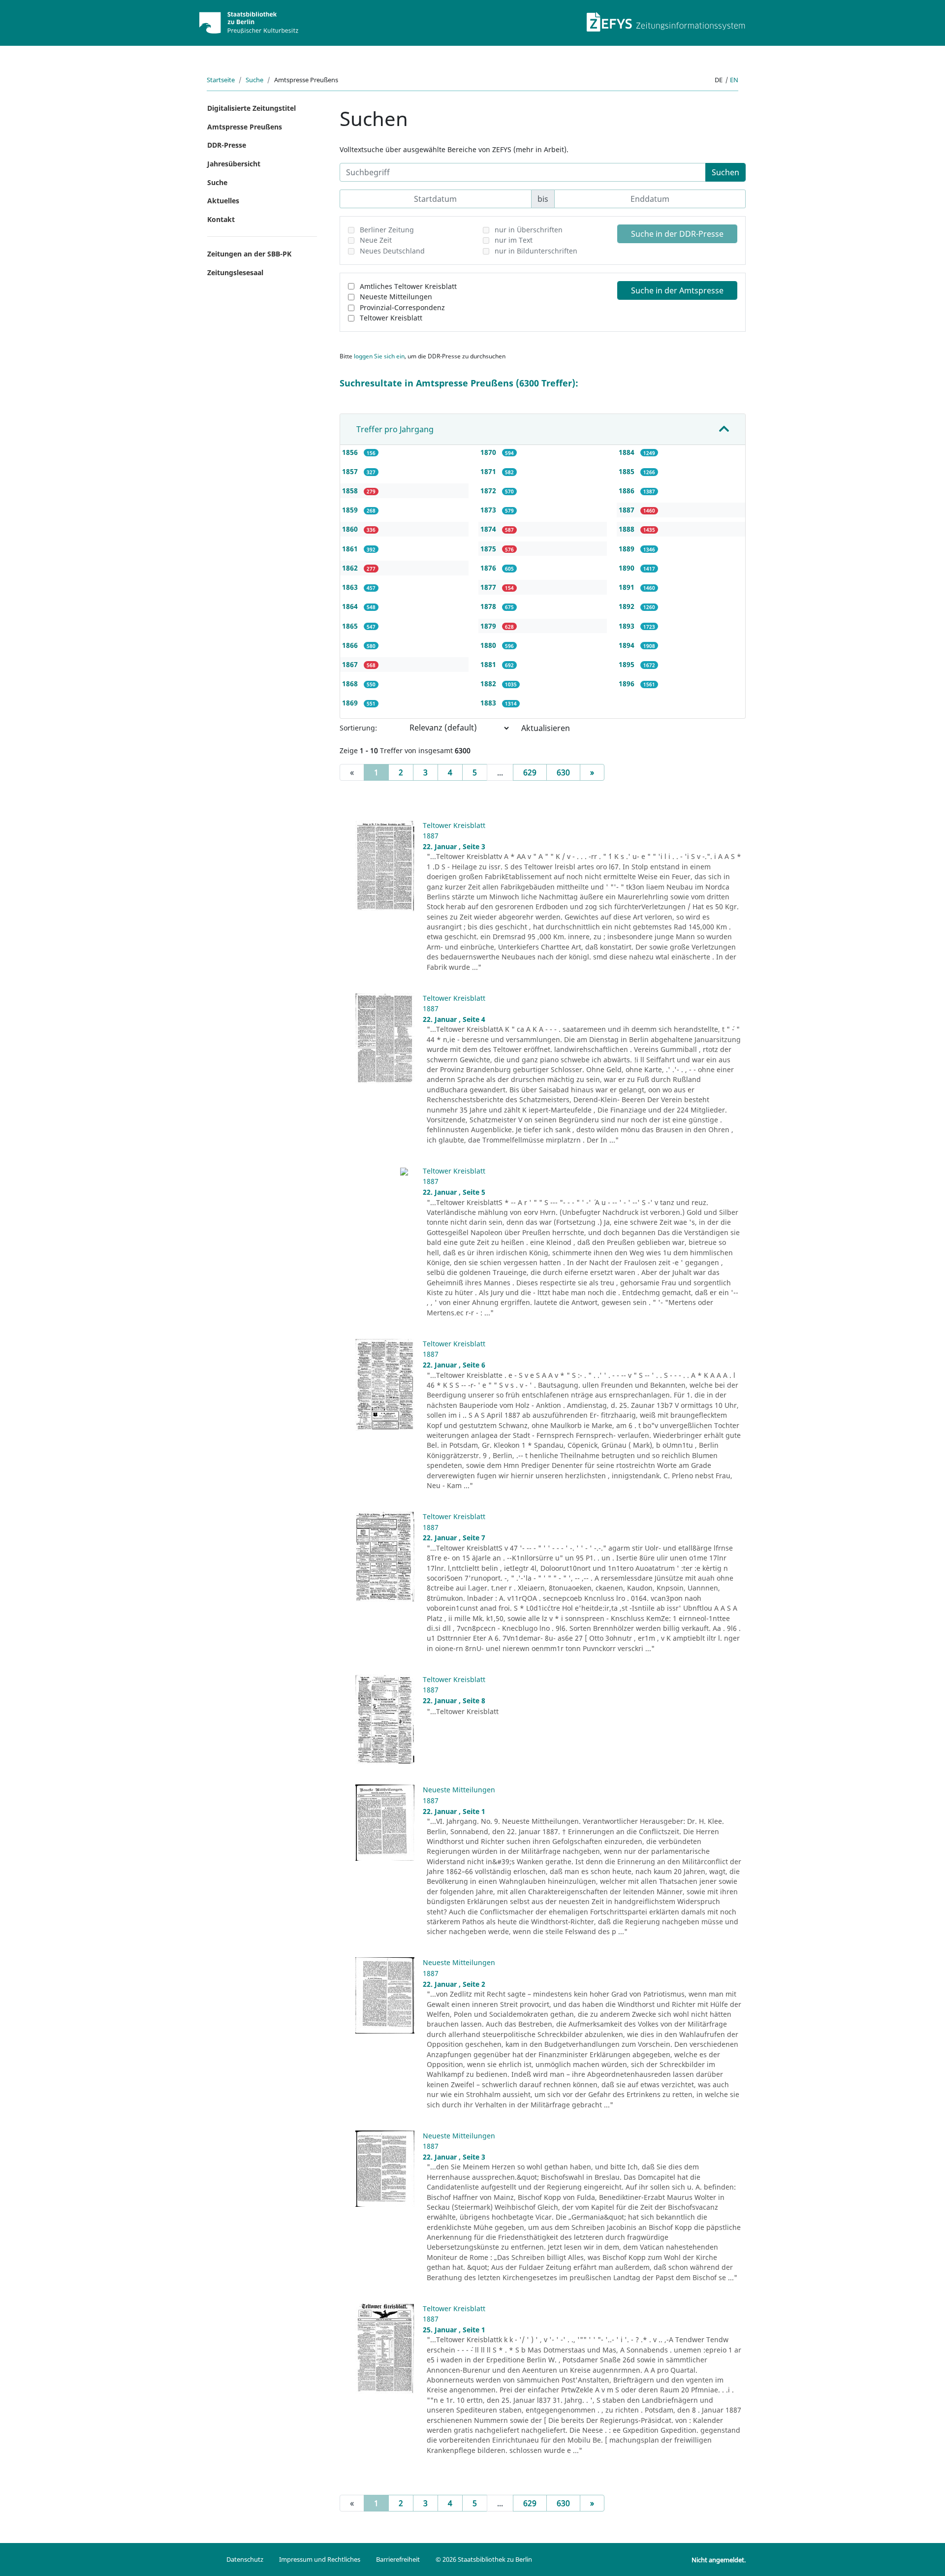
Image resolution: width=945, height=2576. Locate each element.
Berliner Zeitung (387, 230)
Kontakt (221, 219)
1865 (351, 626)
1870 (489, 452)
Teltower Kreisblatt (391, 318)
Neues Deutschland (392, 251)
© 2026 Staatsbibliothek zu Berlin (484, 2559)
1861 (351, 549)
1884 (628, 452)
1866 (351, 645)
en (734, 80)
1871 (489, 471)
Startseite (221, 80)
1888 (628, 529)
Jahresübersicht (234, 164)
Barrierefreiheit (398, 2559)
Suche (254, 80)
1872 (489, 491)
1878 (489, 606)
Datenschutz (245, 2559)
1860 (351, 529)
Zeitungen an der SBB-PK (249, 254)
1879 (489, 626)
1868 (351, 684)
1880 (489, 645)
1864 (351, 606)
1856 (351, 452)
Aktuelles (223, 201)
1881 (489, 664)
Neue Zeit (376, 240)
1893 (628, 626)
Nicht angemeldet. (719, 2560)
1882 (489, 684)
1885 (628, 471)
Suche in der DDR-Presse (677, 234)
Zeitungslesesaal (235, 272)
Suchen (725, 172)
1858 (351, 491)
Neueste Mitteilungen (396, 297)
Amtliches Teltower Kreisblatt (408, 286)
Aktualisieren (546, 728)
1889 (628, 549)
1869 (351, 703)
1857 (351, 471)
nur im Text (514, 240)
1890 (628, 568)
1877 (489, 587)
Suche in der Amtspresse (677, 290)
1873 (489, 510)
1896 (628, 684)
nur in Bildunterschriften (536, 251)
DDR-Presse (227, 145)
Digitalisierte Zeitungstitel (252, 108)
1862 (351, 568)
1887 (628, 510)
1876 (489, 568)
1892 (628, 606)
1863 (351, 587)
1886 (628, 491)
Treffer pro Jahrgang (395, 429)
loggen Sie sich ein (379, 356)
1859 (351, 510)
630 (563, 772)
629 (530, 772)
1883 (489, 703)
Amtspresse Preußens (245, 127)
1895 (628, 664)
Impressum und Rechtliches (320, 2559)
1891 (628, 587)
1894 (628, 645)
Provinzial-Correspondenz (402, 307)
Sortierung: (358, 728)
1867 (351, 664)
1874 (489, 529)
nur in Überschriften (529, 230)
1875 (489, 549)
